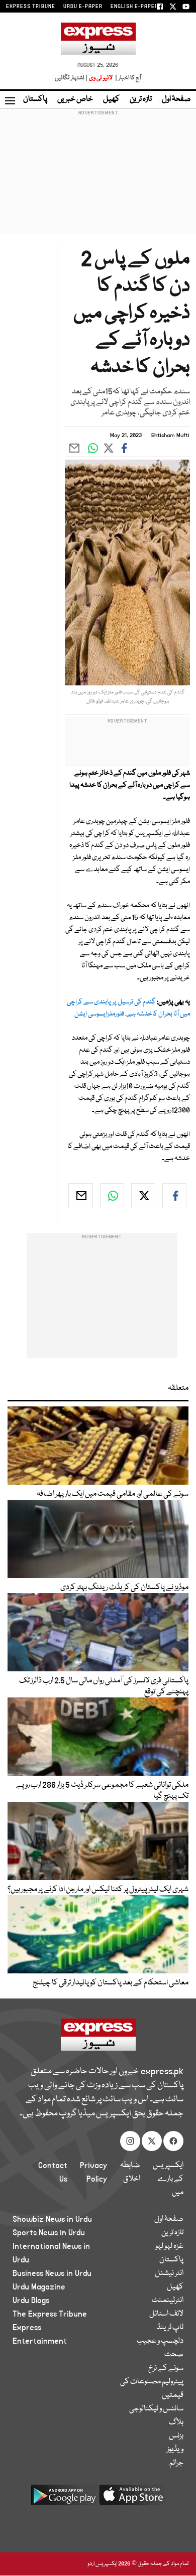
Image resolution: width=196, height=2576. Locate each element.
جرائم (176, 2463)
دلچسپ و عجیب (160, 2341)
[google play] (64, 2498)
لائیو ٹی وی (101, 78)
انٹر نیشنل (169, 2273)
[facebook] (174, 1196)
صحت (174, 2355)
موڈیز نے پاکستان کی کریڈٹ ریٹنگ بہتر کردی (124, 1588)
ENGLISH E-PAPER (134, 7)
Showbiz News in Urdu (52, 2219)
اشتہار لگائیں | (71, 78)
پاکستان (35, 99)
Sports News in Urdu (49, 2233)
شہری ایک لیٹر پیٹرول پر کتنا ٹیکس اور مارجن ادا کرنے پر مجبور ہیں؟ (98, 1890)
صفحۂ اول (176, 99)
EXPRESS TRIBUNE (31, 7)
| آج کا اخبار (127, 78)
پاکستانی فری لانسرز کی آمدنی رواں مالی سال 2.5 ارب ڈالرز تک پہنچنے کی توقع (104, 1686)
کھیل (111, 99)
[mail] (80, 1196)
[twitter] (143, 1196)
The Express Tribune (50, 2314)
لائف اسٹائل (166, 2314)
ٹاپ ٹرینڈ (170, 2328)
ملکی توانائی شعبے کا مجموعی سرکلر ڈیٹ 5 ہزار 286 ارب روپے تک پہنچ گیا (102, 1791)
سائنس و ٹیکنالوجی (156, 2409)
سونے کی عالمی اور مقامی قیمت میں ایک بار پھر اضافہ (113, 1494)
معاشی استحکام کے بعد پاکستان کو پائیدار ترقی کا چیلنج (111, 1983)
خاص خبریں (75, 99)
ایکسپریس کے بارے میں (168, 2179)
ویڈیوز (175, 2450)
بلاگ (176, 2422)
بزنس (176, 2436)
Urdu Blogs (31, 2301)
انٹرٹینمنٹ (168, 2301)
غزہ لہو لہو (169, 2246)
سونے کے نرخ (166, 2368)
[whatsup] (112, 1196)
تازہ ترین (141, 99)
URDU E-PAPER (83, 7)
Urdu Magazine (39, 2287)
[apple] (132, 2498)
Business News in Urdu (52, 2273)
